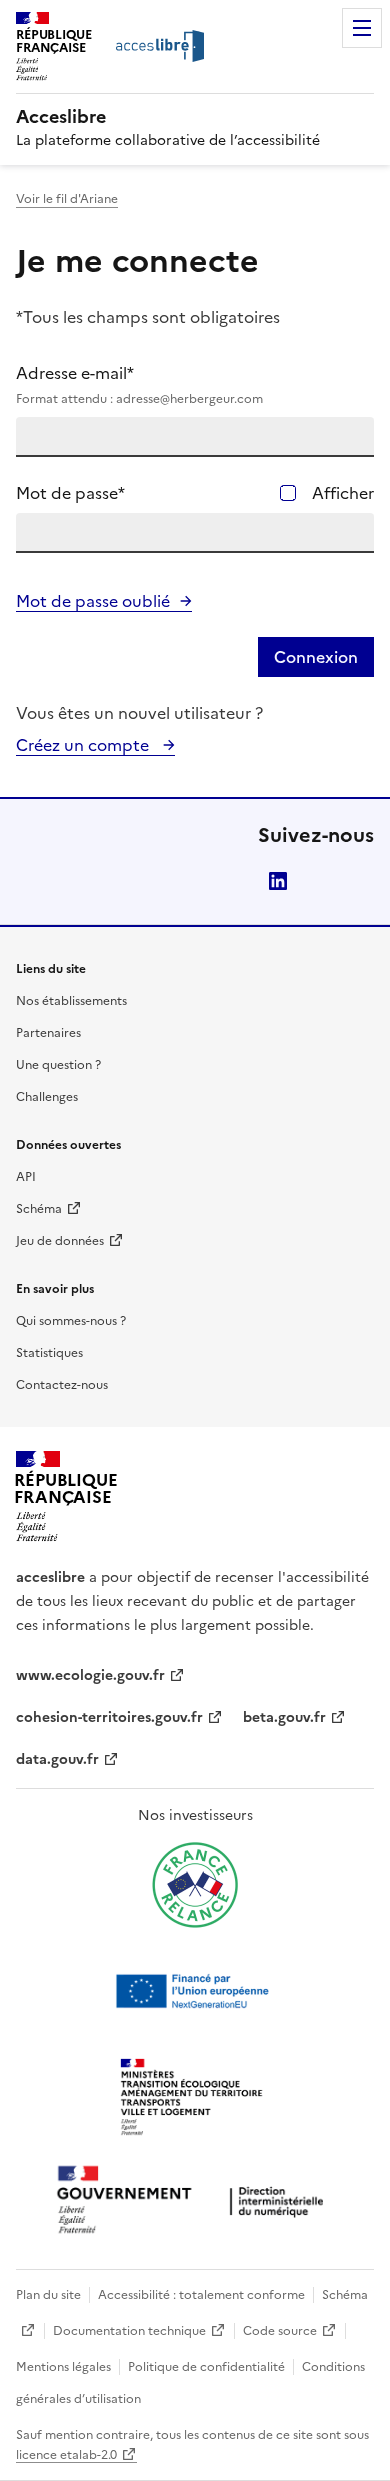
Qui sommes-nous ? (71, 1321)
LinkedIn (278, 881)
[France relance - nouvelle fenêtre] (195, 1885)
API (26, 1177)
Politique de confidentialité (206, 2367)
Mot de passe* (70, 493)
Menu (362, 28)
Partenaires (48, 1033)
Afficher (343, 493)
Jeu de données (60, 1241)
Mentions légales (63, 2367)
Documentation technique (129, 2331)
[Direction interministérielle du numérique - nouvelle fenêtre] (195, 2201)
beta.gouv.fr (284, 1717)
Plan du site (48, 2295)
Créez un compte (84, 745)
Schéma (39, 1209)
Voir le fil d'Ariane (67, 199)
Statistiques (49, 1353)
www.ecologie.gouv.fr (90, 1675)
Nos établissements (71, 1001)
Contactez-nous (62, 1385)
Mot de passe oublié (93, 601)
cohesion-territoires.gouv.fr (109, 1717)
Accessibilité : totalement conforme (201, 2295)
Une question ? (58, 1065)
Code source (280, 2331)
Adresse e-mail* (139, 384)
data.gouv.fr (57, 1759)
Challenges (47, 1097)
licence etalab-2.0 (66, 2455)
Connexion (316, 657)
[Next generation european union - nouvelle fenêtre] (195, 1991)
